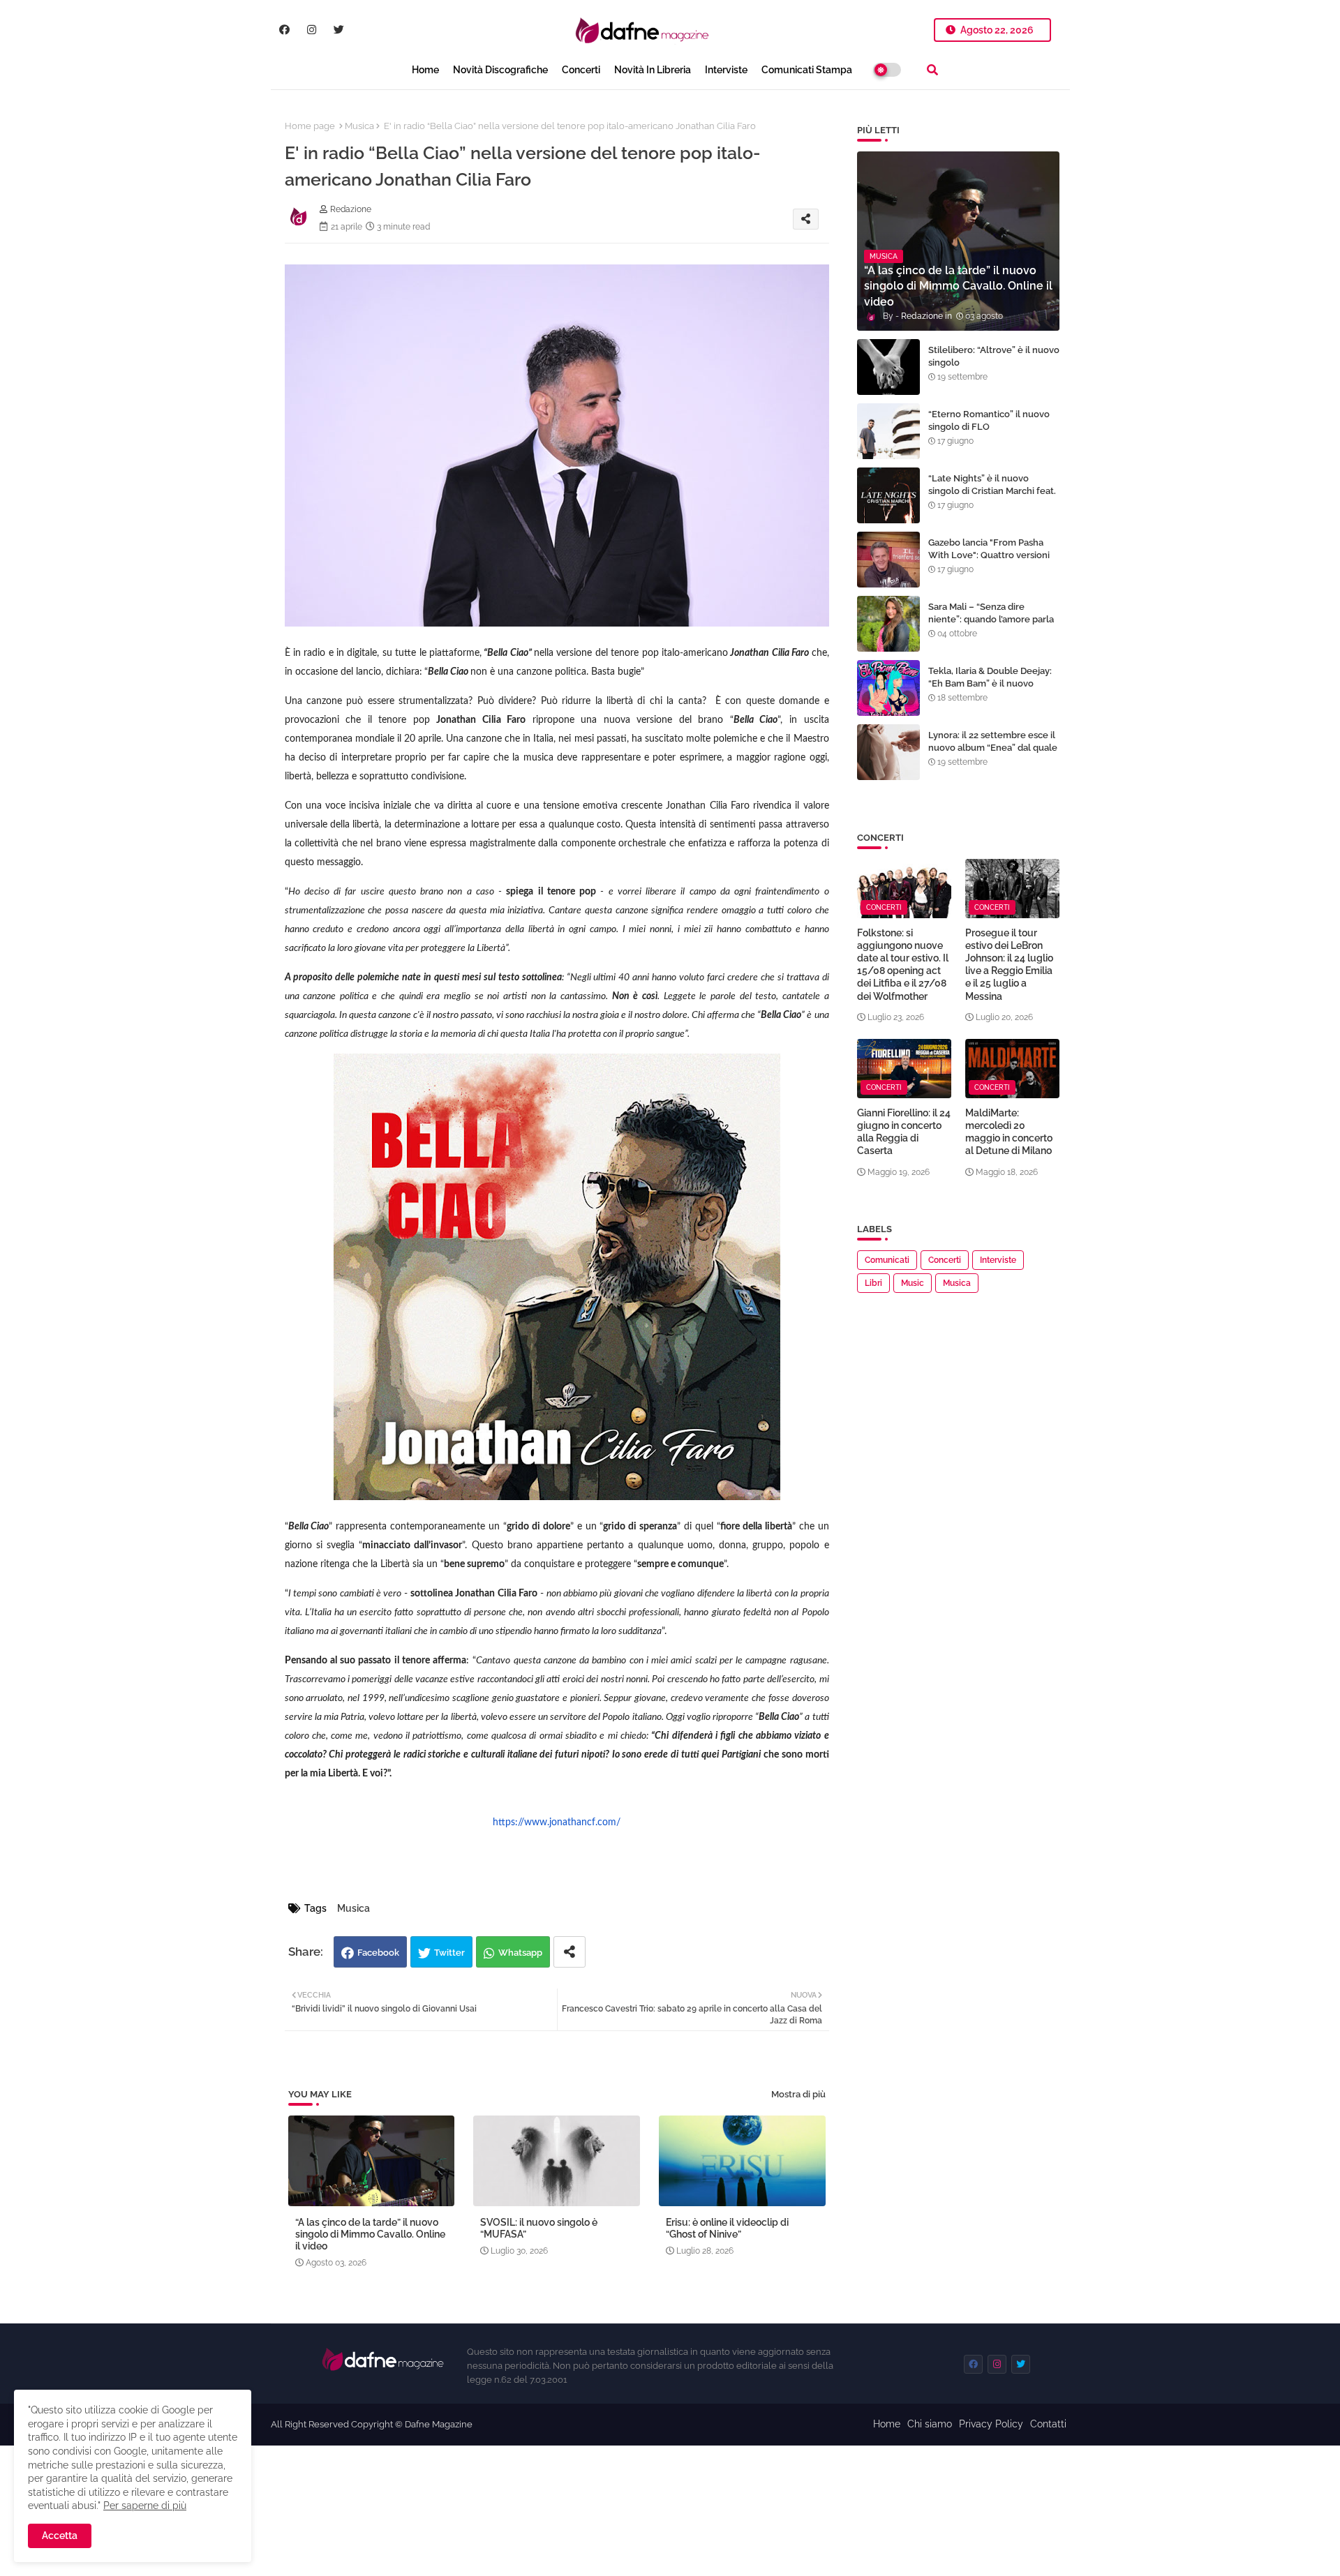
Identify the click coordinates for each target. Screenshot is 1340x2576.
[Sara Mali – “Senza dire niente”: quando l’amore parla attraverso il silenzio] (888, 624)
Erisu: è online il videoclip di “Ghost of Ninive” (727, 2228)
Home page (310, 126)
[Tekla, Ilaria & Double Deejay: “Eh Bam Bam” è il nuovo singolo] (888, 688)
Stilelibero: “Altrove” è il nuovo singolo (994, 356)
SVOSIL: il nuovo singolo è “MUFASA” (539, 2228)
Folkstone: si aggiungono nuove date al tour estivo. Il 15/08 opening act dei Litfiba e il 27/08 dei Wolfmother (903, 965)
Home (425, 70)
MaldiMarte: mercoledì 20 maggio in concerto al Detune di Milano (1009, 1132)
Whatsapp (520, 1953)
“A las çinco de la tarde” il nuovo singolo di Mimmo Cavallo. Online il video (370, 2234)
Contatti (1048, 2424)
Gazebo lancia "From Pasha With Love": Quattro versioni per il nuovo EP (989, 555)
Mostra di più (798, 2094)
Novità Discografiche (500, 70)
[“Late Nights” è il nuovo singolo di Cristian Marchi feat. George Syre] (888, 495)
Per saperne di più (145, 2506)
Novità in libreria (653, 70)
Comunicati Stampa (807, 70)
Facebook (378, 1953)
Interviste (726, 70)
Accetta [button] (60, 2536)
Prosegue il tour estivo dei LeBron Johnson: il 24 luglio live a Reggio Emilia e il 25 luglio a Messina (1009, 965)
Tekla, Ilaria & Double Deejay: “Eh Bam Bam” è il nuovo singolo (990, 683)
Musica (359, 126)
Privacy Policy (991, 2424)
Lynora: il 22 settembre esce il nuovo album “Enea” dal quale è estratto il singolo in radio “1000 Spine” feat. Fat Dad (993, 754)
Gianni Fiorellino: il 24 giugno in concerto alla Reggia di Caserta (904, 1132)
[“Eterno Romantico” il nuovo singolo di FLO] (888, 431)
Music (913, 1283)
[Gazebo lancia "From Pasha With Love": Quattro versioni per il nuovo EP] (888, 560)
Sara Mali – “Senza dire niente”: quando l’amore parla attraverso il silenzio (991, 619)
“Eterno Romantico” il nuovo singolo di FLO (989, 420)
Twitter (449, 1953)
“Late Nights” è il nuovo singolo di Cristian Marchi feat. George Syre (992, 491)
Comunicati (887, 1260)
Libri (873, 1283)
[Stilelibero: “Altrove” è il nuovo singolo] (888, 367)
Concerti (581, 70)
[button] (932, 70)
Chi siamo (930, 2424)
